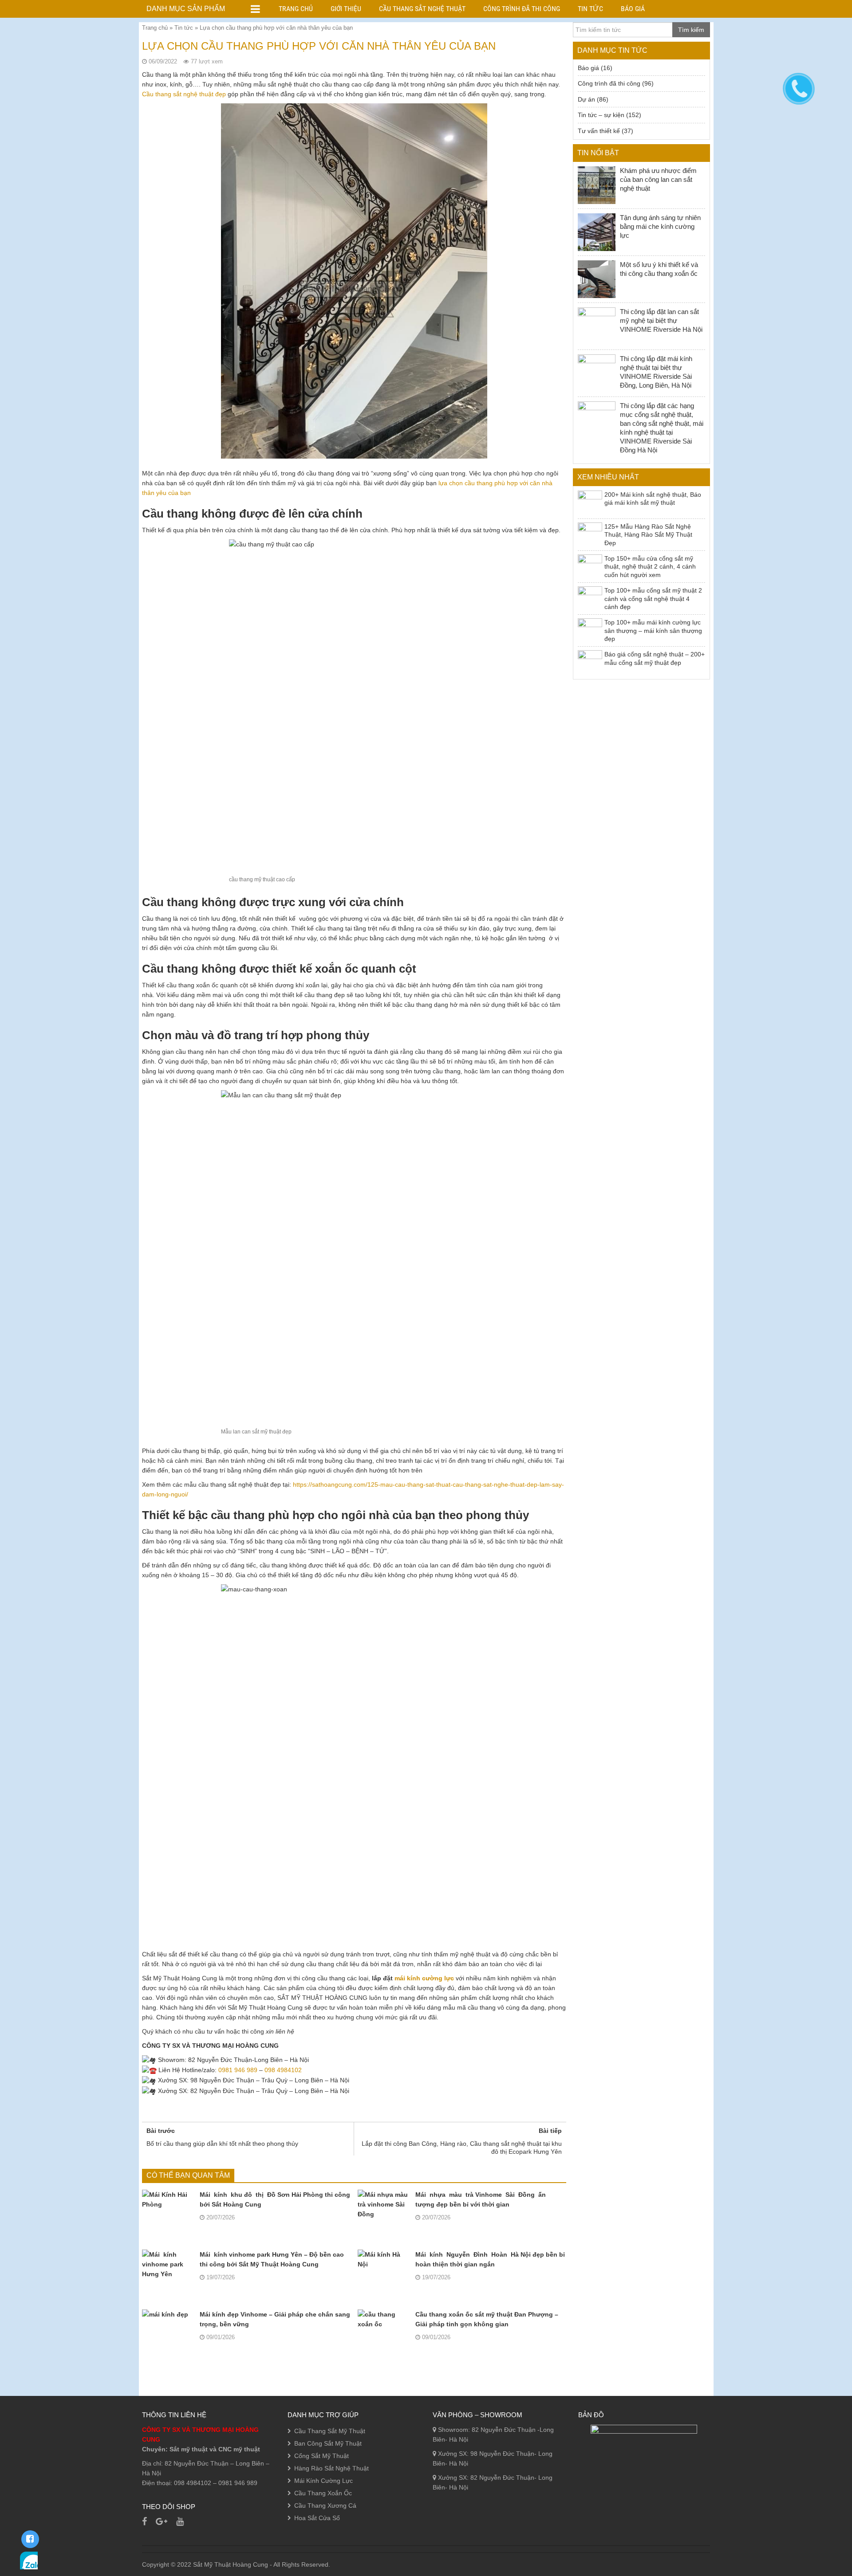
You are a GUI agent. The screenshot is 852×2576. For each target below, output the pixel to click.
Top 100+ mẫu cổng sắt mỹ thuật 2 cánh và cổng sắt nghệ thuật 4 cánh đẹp (653, 599)
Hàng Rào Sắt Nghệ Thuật (331, 2468)
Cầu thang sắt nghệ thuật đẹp (184, 94)
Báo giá (633, 9)
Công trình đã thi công (609, 83)
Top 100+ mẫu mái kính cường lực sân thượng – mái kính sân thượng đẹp (653, 630)
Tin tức (184, 28)
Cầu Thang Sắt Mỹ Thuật (330, 2431)
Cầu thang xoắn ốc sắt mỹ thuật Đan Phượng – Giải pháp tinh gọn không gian (487, 2319)
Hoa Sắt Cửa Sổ (317, 2518)
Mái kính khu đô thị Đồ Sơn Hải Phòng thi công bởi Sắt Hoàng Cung (275, 2199)
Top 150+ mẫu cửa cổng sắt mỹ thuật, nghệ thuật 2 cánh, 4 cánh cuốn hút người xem (650, 567)
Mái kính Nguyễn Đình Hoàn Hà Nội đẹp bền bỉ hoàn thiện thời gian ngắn (490, 2259)
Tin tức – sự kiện (601, 115)
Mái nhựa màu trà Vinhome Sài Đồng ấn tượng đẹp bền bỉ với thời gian (481, 2199)
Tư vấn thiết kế (599, 131)
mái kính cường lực (424, 1978)
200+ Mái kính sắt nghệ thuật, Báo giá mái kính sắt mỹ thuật (653, 499)
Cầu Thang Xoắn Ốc (323, 2493)
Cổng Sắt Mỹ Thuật (321, 2456)
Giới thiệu (346, 9)
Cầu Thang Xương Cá (325, 2505)
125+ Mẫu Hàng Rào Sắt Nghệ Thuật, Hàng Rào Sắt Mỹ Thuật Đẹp (648, 535)
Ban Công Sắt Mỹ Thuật (328, 2443)
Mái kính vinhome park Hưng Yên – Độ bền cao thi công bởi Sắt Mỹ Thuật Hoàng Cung (272, 2259)
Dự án (586, 99)
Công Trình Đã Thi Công (522, 9)
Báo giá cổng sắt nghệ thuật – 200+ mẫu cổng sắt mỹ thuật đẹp (655, 658)
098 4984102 (283, 2070)
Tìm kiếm (691, 30)
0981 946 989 (238, 2070)
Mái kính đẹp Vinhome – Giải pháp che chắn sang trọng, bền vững (275, 2319)
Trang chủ (296, 9)
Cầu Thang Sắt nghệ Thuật (422, 9)
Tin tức (590, 9)
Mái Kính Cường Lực (323, 2481)
